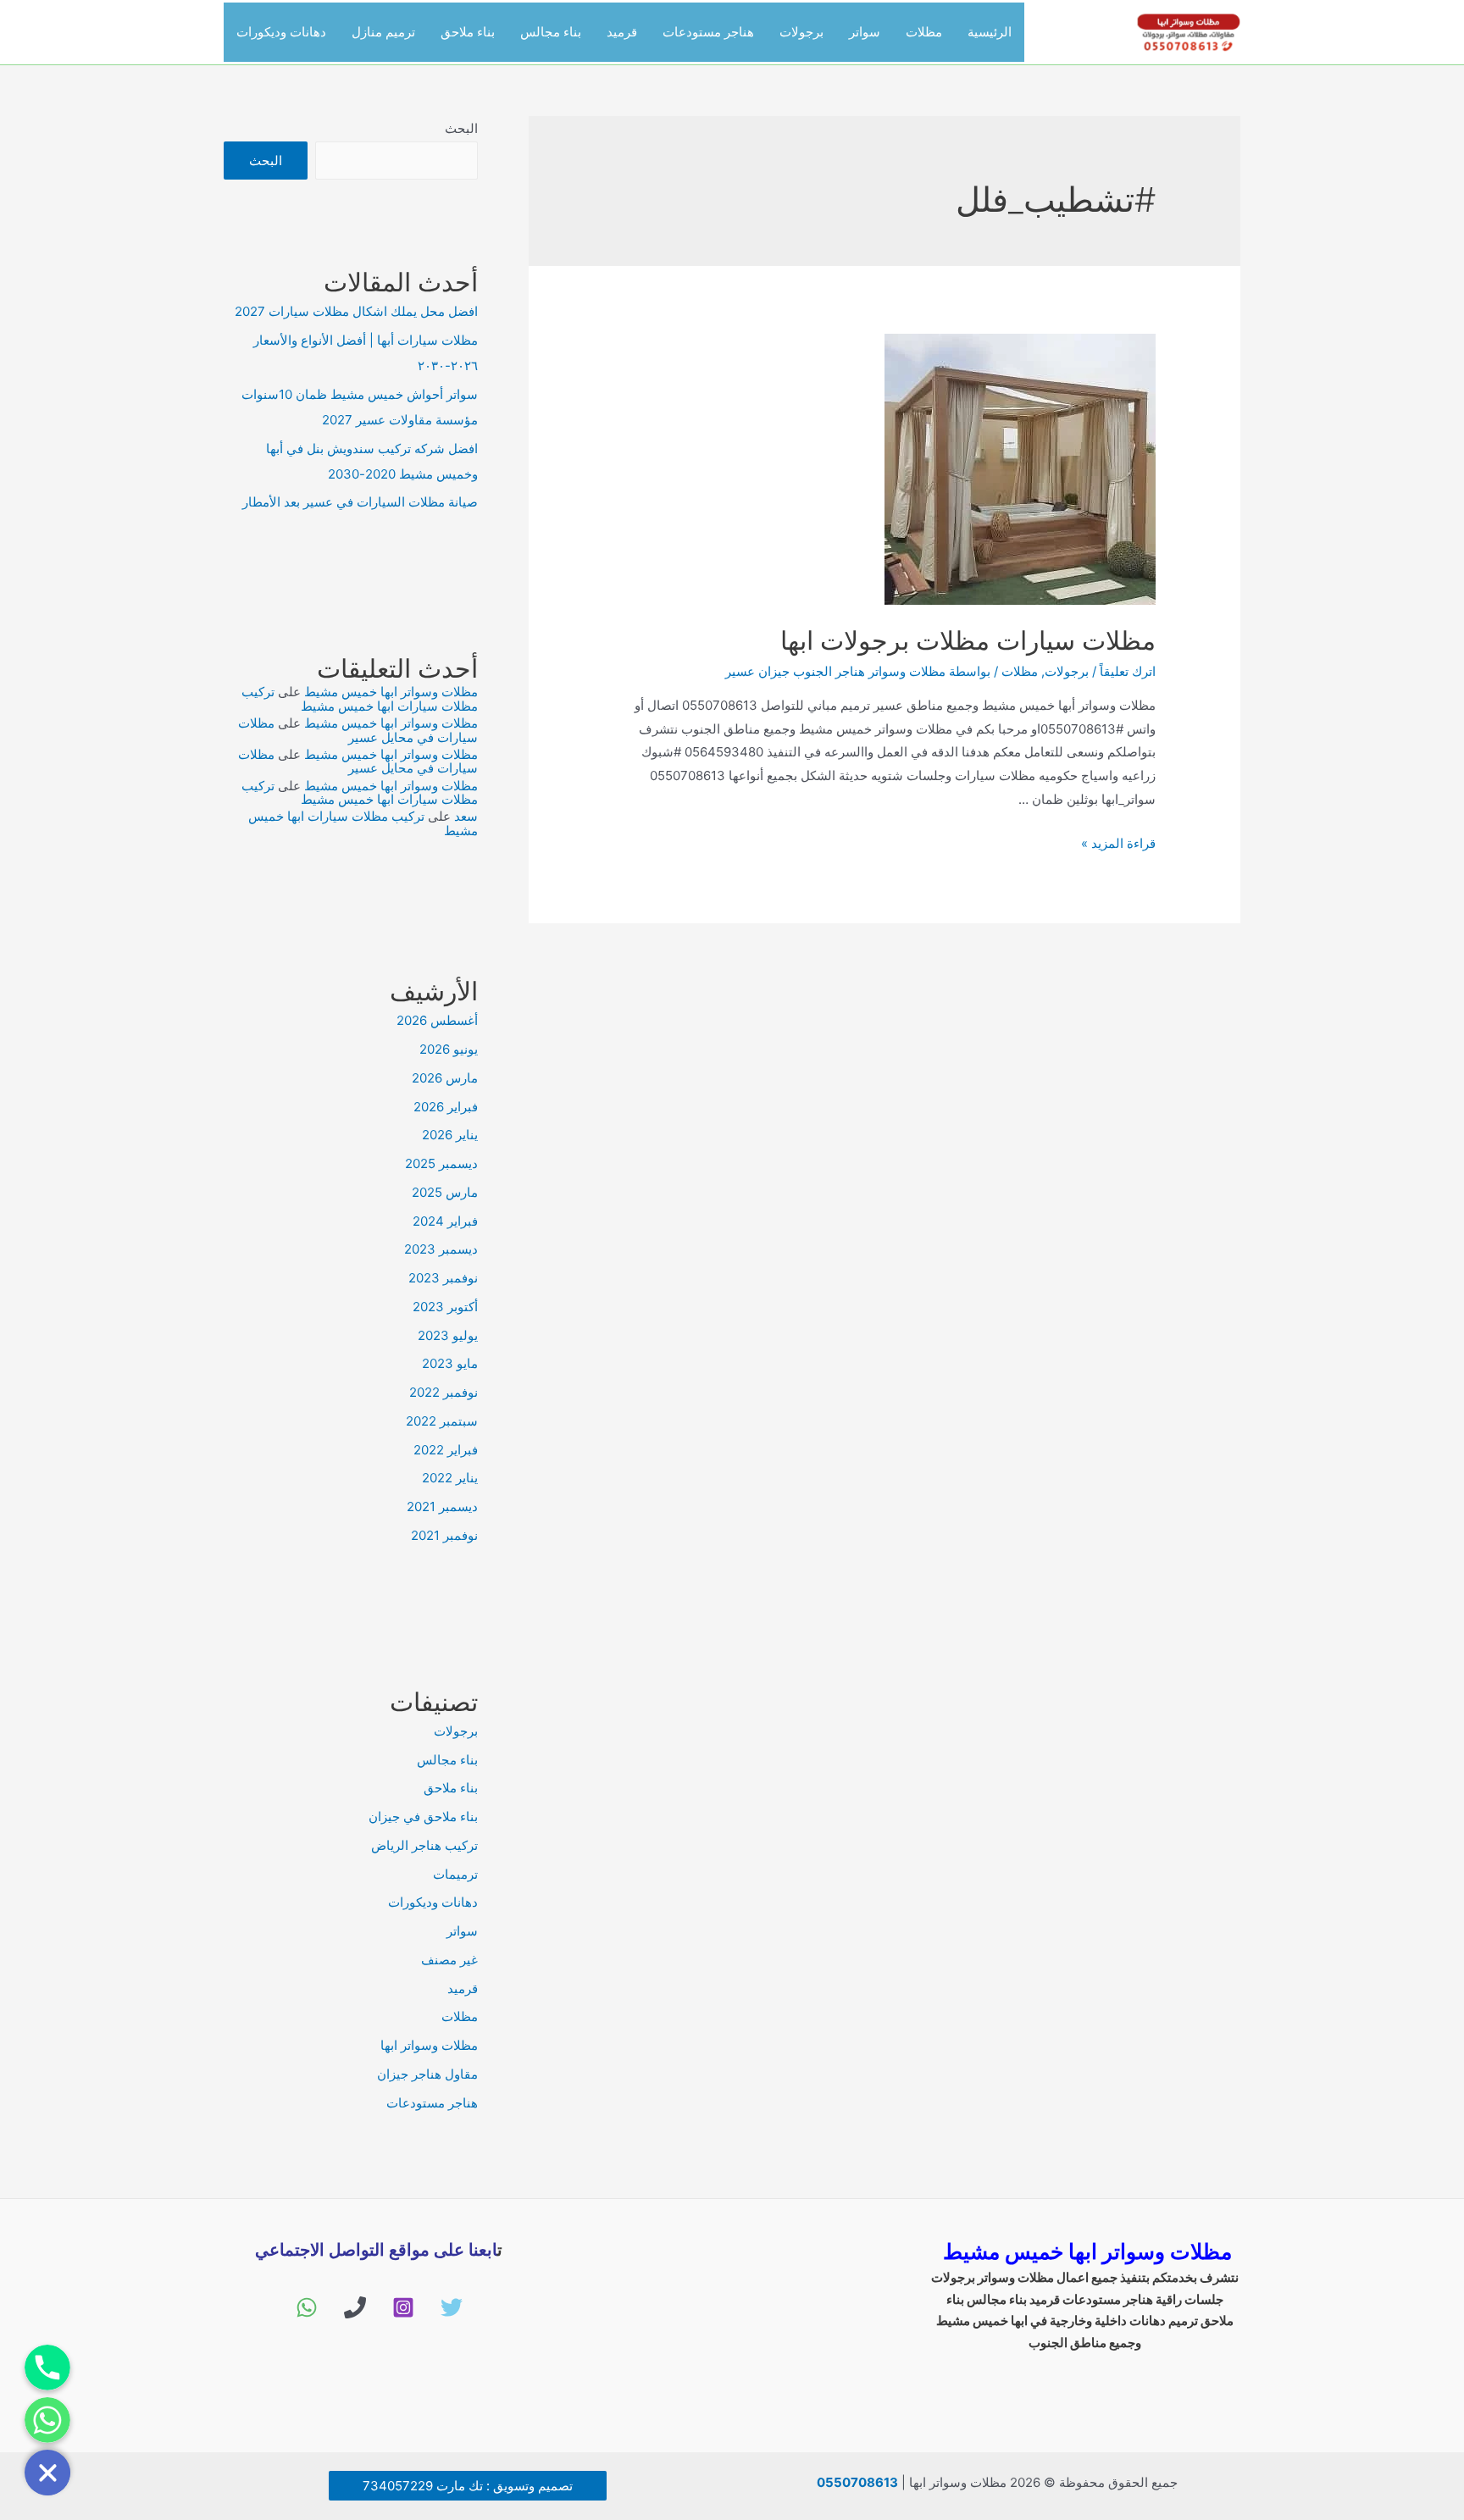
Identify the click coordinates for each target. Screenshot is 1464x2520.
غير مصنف (449, 1960)
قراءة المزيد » (1118, 843)
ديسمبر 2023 (441, 1249)
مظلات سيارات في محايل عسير (358, 730)
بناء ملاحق (468, 32)
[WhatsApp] (307, 2307)
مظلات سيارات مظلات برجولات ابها (968, 640)
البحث (461, 128)
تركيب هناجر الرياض (424, 1845)
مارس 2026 (445, 1078)
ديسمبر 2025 (441, 1163)
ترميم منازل (383, 32)
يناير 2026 (450, 1135)
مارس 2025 (445, 1192)
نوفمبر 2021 (444, 1535)
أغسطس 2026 (437, 1020)
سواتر (865, 32)
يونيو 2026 (449, 1049)
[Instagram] (403, 2307)
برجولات (801, 32)
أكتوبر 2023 (445, 1307)
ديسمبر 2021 (442, 1506)
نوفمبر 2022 (444, 1392)
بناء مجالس (551, 32)
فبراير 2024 (445, 1221)
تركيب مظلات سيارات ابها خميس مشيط (360, 699)
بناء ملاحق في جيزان (423, 1817)
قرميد (622, 32)
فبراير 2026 (446, 1107)
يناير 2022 (450, 1478)
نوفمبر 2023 (443, 1278)
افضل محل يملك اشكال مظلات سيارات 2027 (356, 311)
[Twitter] (452, 2307)
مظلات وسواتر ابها (429, 2045)
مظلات (924, 32)
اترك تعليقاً (1128, 671)
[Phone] (355, 2307)
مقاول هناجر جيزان (427, 2074)
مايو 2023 (450, 1363)
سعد (466, 816)
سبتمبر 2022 (442, 1421)
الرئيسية (990, 32)
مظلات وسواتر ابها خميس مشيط (391, 692)
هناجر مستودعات (708, 32)
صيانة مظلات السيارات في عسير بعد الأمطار (360, 502)
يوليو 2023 (448, 1335)
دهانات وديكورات (281, 32)
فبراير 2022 (446, 1450)
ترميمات (455, 1874)
